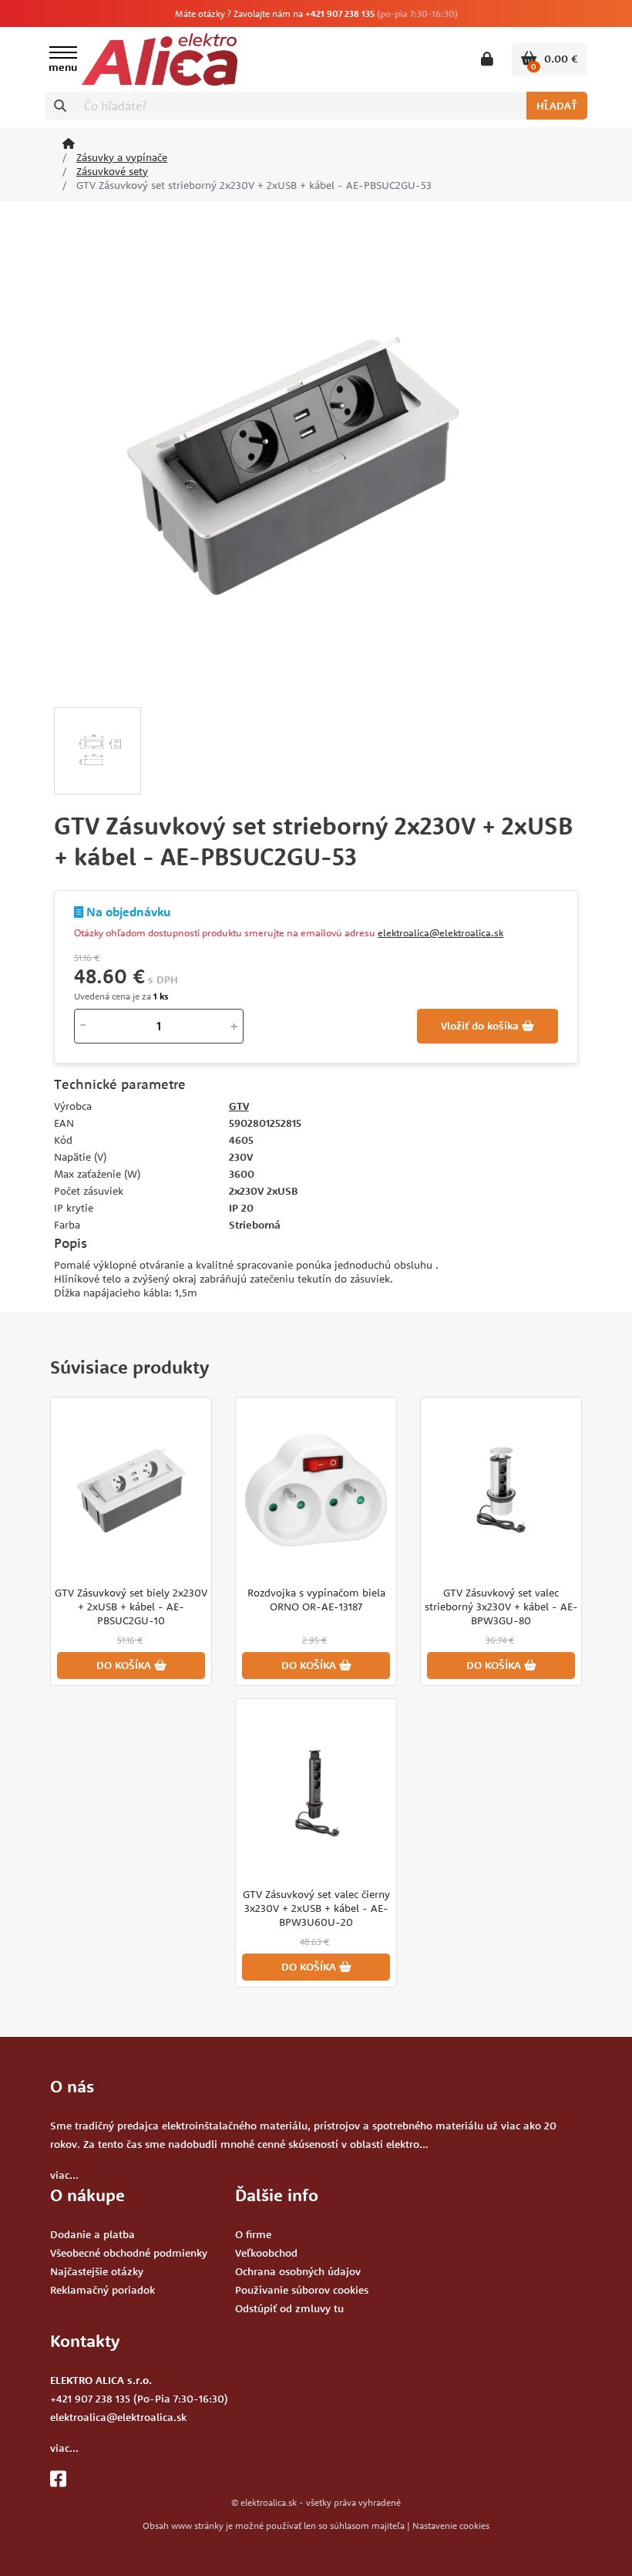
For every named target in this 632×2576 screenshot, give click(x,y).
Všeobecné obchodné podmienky (129, 2253)
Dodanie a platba (92, 2234)
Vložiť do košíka (481, 1026)
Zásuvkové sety (112, 171)
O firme (253, 2234)
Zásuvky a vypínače (122, 157)
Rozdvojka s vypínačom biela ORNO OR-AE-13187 (316, 1600)
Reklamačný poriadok (103, 2290)
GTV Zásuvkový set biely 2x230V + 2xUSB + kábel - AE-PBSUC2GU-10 (131, 1607)
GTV (239, 1106)
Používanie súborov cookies (302, 2290)
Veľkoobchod (266, 2253)
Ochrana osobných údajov (298, 2271)
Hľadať (557, 106)
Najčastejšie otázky (97, 2271)
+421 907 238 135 (340, 13)
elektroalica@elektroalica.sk (440, 932)
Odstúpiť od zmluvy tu (289, 2308)
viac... (64, 2175)
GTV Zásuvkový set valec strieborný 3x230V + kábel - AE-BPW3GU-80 (501, 1607)
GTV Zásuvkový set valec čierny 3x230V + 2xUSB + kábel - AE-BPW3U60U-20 (316, 1908)
